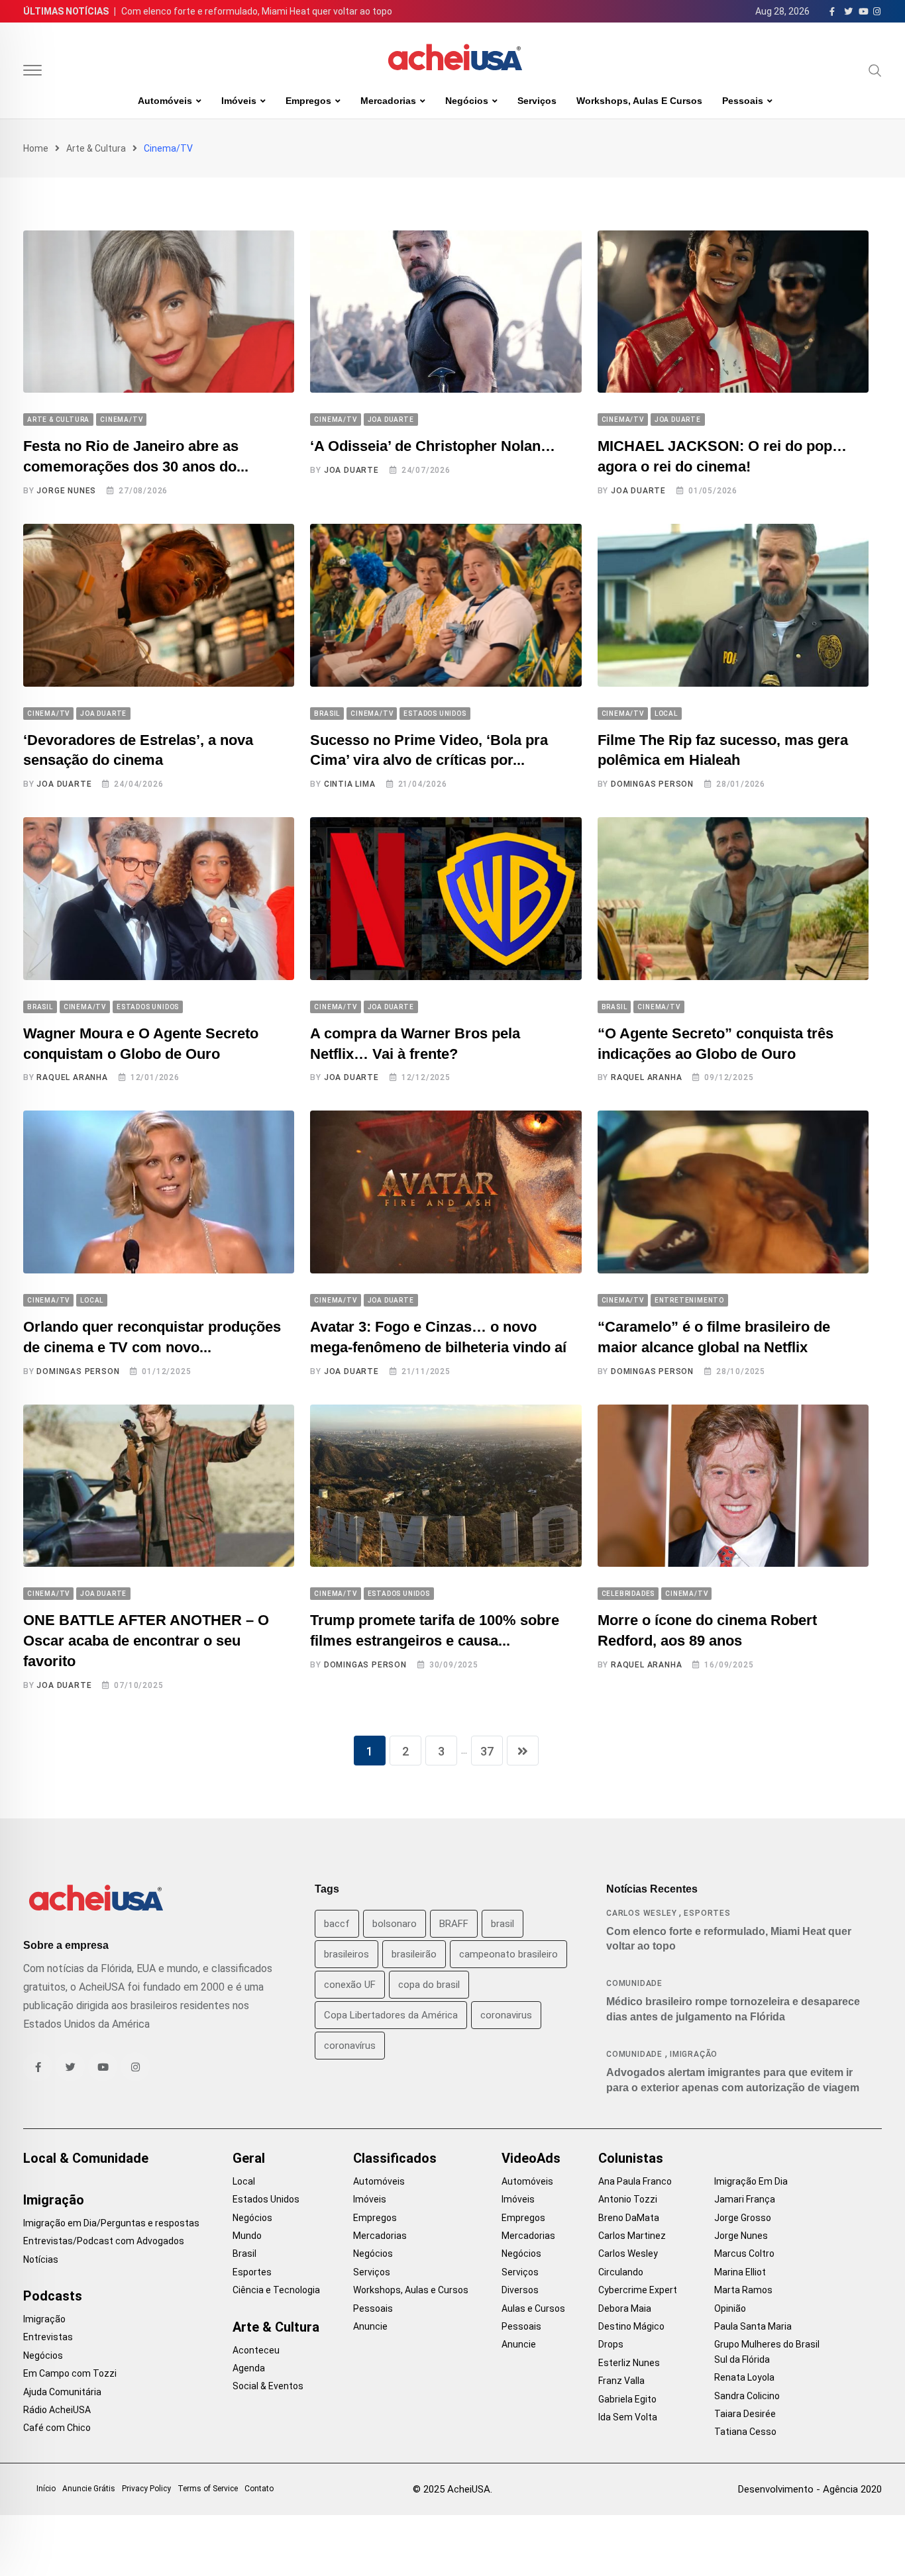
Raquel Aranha (72, 1077)
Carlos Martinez (632, 2236)
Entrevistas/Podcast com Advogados (104, 2241)
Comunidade (634, 1983)
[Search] (875, 70)
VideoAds (531, 2158)
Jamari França (745, 2199)
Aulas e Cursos (533, 2308)
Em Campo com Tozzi (70, 2373)
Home (36, 148)
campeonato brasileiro (508, 1954)
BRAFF (454, 1924)
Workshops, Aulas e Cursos (639, 101)
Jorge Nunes (66, 491)
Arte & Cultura (96, 148)
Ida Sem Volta (628, 2417)
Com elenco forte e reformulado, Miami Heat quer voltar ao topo (257, 11)
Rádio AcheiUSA (57, 2410)
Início (46, 2489)
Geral (249, 2158)
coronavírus (350, 2046)
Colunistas (631, 2158)
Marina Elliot (740, 2272)
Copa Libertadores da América (391, 2015)
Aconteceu (256, 2350)
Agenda (249, 2368)
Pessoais (743, 101)
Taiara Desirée (745, 2414)
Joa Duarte (351, 470)
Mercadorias (388, 101)
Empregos (308, 101)
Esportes (707, 1913)
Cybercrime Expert (638, 2290)
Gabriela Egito (627, 2399)
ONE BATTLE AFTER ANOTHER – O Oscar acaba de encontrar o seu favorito (146, 1641)
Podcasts (53, 2296)
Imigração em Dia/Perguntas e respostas (111, 2223)
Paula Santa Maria (753, 2326)
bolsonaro (395, 1924)
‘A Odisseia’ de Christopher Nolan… (433, 446)
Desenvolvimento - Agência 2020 (810, 2489)
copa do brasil (429, 1985)
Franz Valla (621, 2381)
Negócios (467, 101)
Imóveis (239, 101)
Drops (611, 2344)
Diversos (520, 2290)
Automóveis (165, 101)
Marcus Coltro (744, 2254)
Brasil (244, 2254)
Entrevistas (48, 2337)
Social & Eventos (268, 2386)
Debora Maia (625, 2308)
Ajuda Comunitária (62, 2392)
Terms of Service (208, 2489)
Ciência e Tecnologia (276, 2290)
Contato (259, 2489)
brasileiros (346, 1954)
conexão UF (350, 1985)
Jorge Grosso (743, 2218)
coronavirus (506, 2015)
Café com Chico (57, 2428)
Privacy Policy (146, 2489)
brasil (503, 1924)
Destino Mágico (631, 2326)
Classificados (395, 2158)
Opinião (730, 2308)
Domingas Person (652, 784)
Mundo (247, 2236)
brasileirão (414, 1954)
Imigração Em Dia (751, 2181)
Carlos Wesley (641, 1913)
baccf (337, 1924)
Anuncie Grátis (89, 2489)
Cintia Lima (350, 784)
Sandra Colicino (747, 2396)
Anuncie (370, 2326)
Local (244, 2181)
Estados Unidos (266, 2199)
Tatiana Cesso (745, 2432)
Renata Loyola (744, 2377)
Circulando (621, 2272)
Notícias (41, 2259)
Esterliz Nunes (629, 2363)
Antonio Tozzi (628, 2199)
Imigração (694, 2054)
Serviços (537, 101)
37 (487, 1751)
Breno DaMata (629, 2218)
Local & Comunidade (86, 2158)
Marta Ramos (743, 2290)
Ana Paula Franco (635, 2181)
